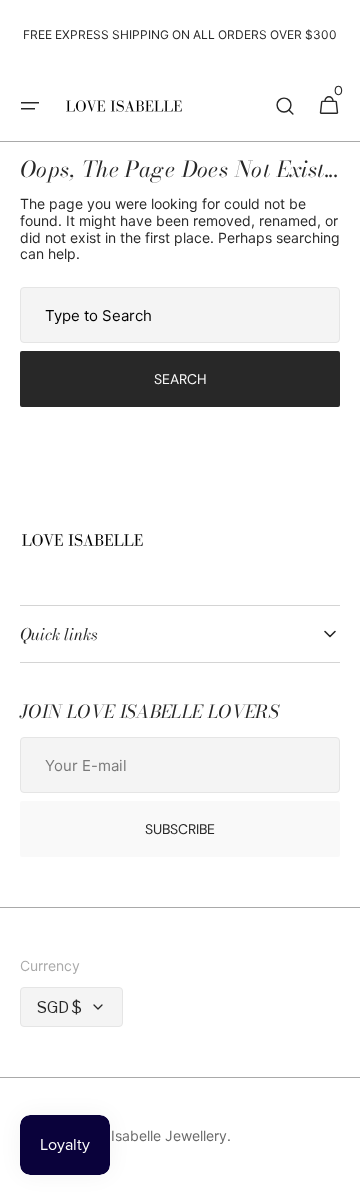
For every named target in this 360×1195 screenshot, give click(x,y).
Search (180, 379)
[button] (30, 106)
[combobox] (180, 315)
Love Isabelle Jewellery (151, 1135)
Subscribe (180, 829)
